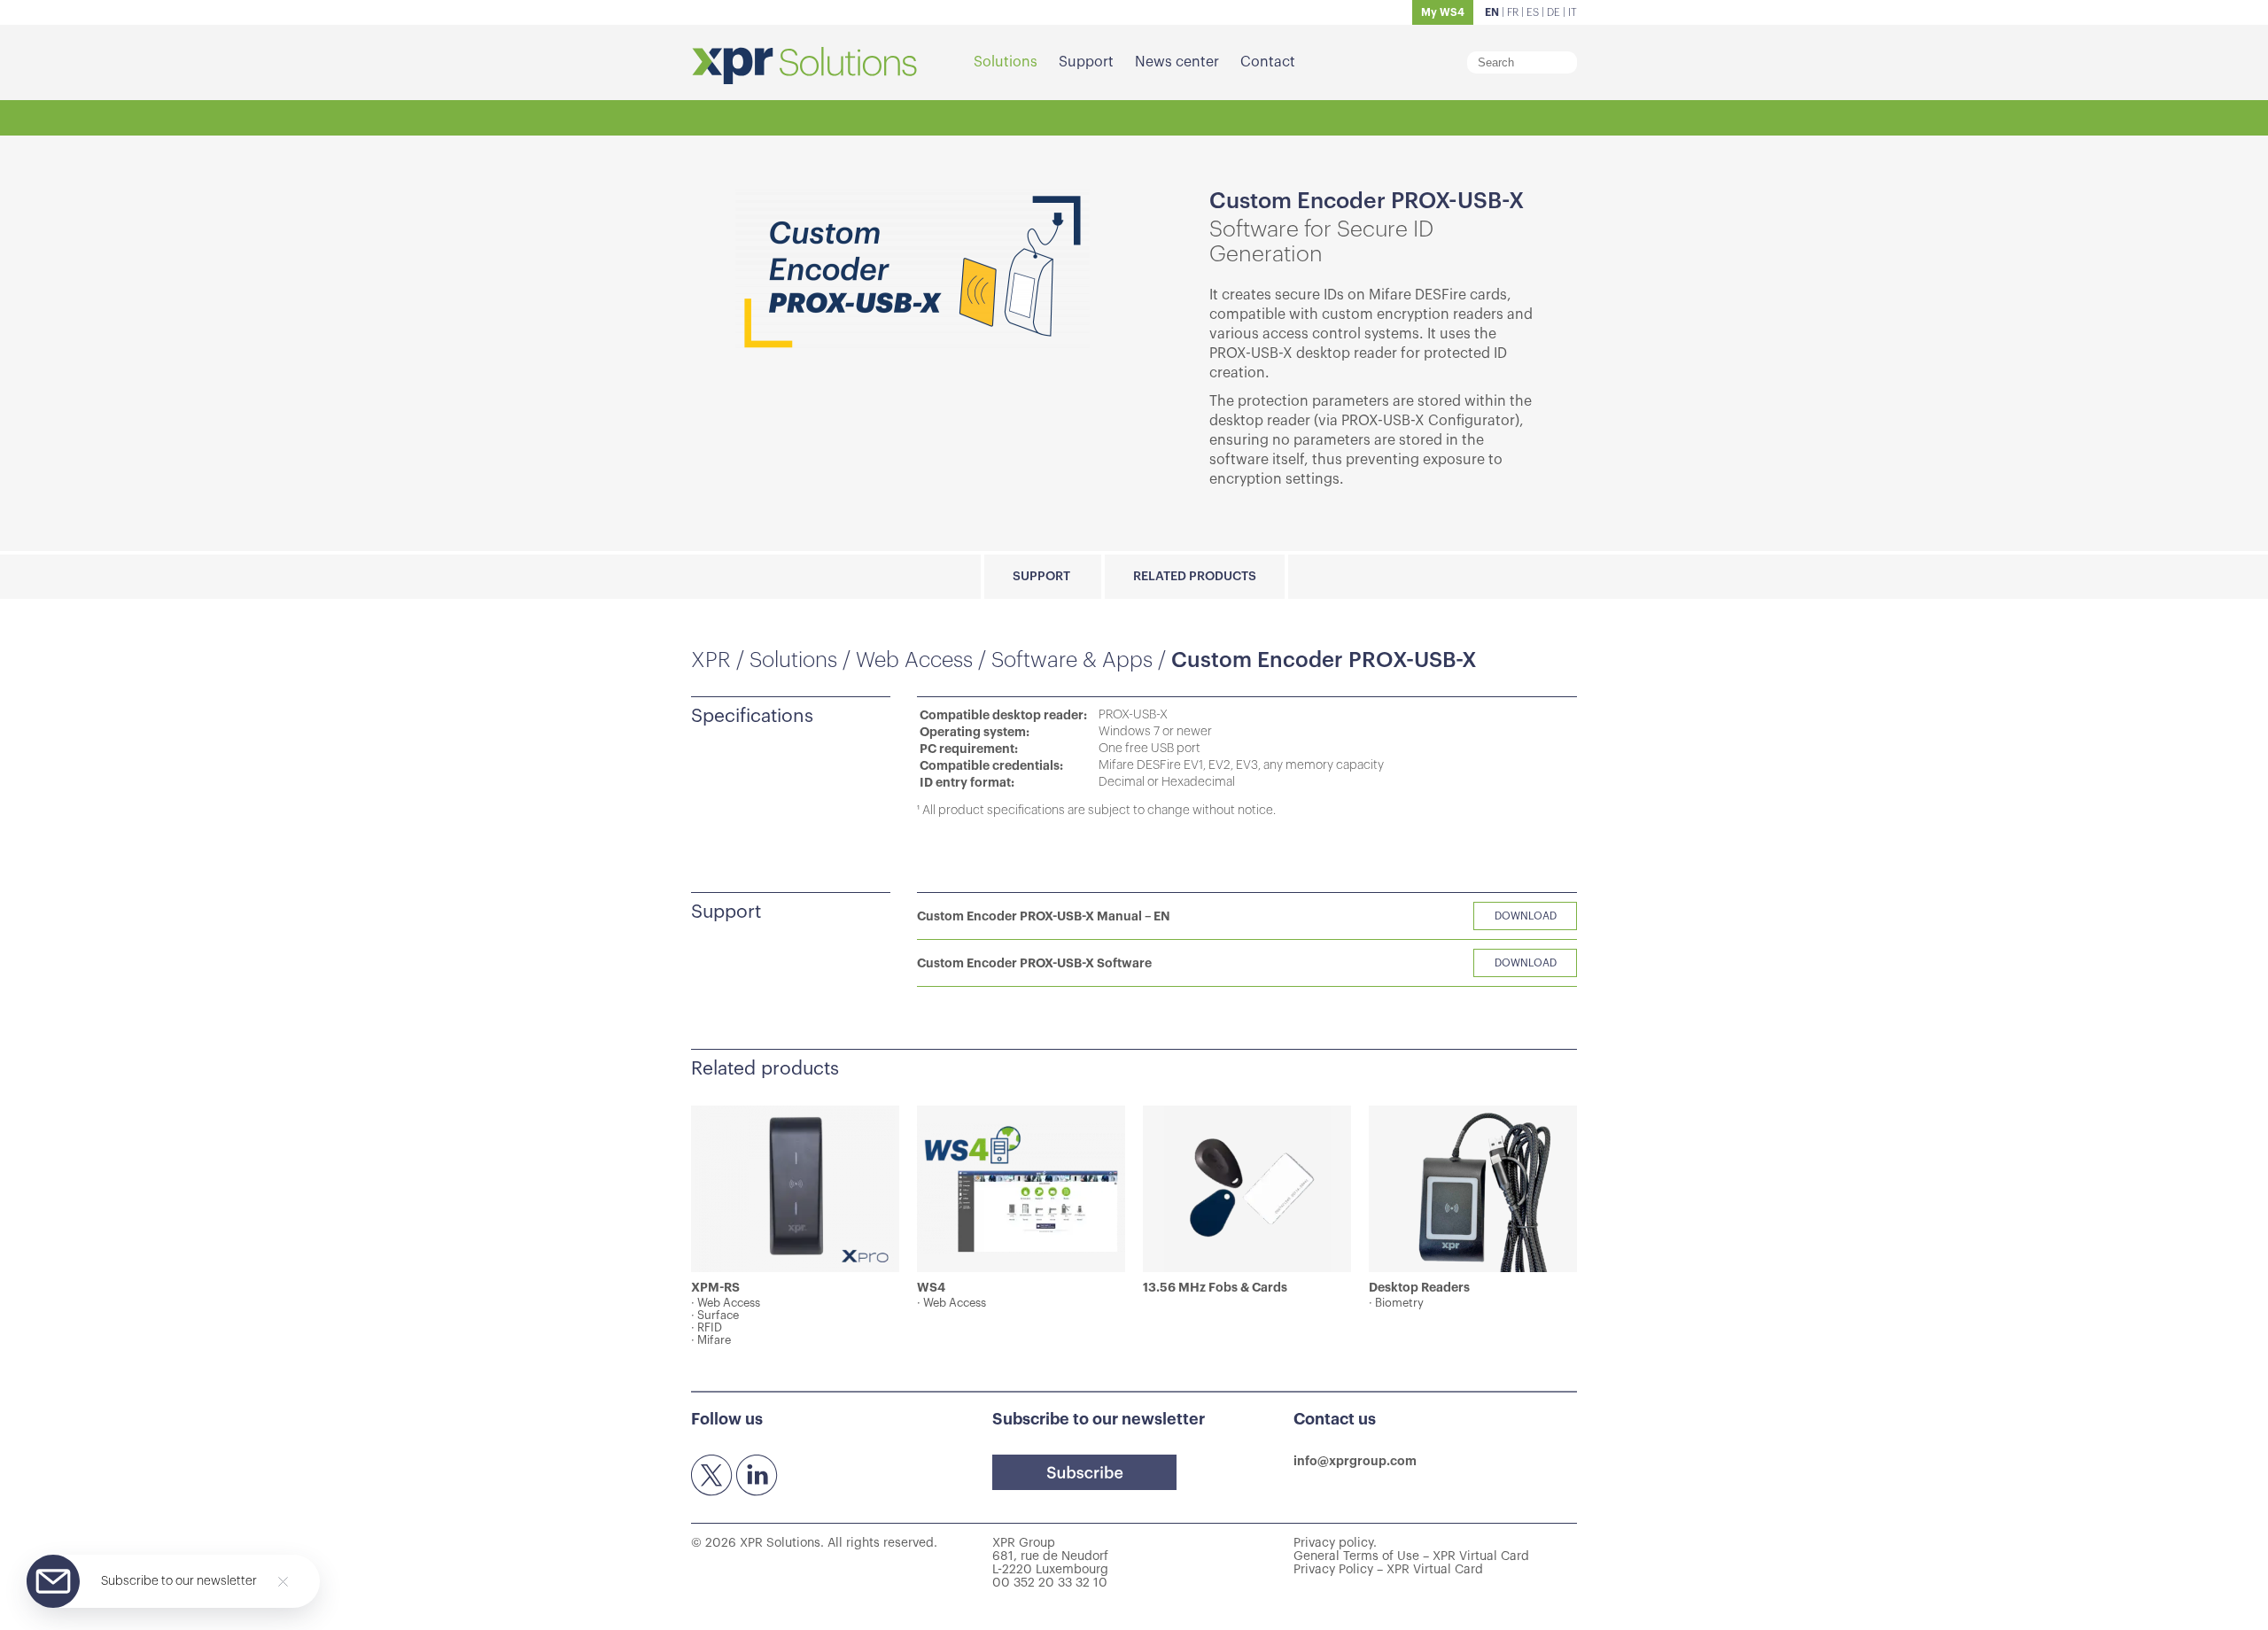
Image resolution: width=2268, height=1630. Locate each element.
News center (1177, 62)
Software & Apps (1072, 660)
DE (1553, 12)
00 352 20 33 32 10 (1050, 1583)
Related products (1195, 577)
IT (1573, 12)
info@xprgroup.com (1355, 1461)
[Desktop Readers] (1473, 1189)
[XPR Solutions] (804, 67)
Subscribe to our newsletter (179, 1581)
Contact (1268, 62)
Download (1526, 916)
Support (1086, 62)
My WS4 (1443, 12)
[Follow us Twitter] (712, 1476)
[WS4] (1021, 1189)
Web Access (914, 660)
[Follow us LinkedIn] (757, 1476)
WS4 (931, 1287)
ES (1533, 12)
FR (1513, 12)
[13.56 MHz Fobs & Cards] (1247, 1189)
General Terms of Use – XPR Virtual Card (1411, 1556)
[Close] (283, 1582)
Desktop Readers (1419, 1287)
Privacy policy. (1335, 1543)
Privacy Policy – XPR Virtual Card (1388, 1570)
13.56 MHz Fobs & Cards (1215, 1287)
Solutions (1006, 62)
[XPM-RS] (795, 1189)
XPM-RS (715, 1287)
